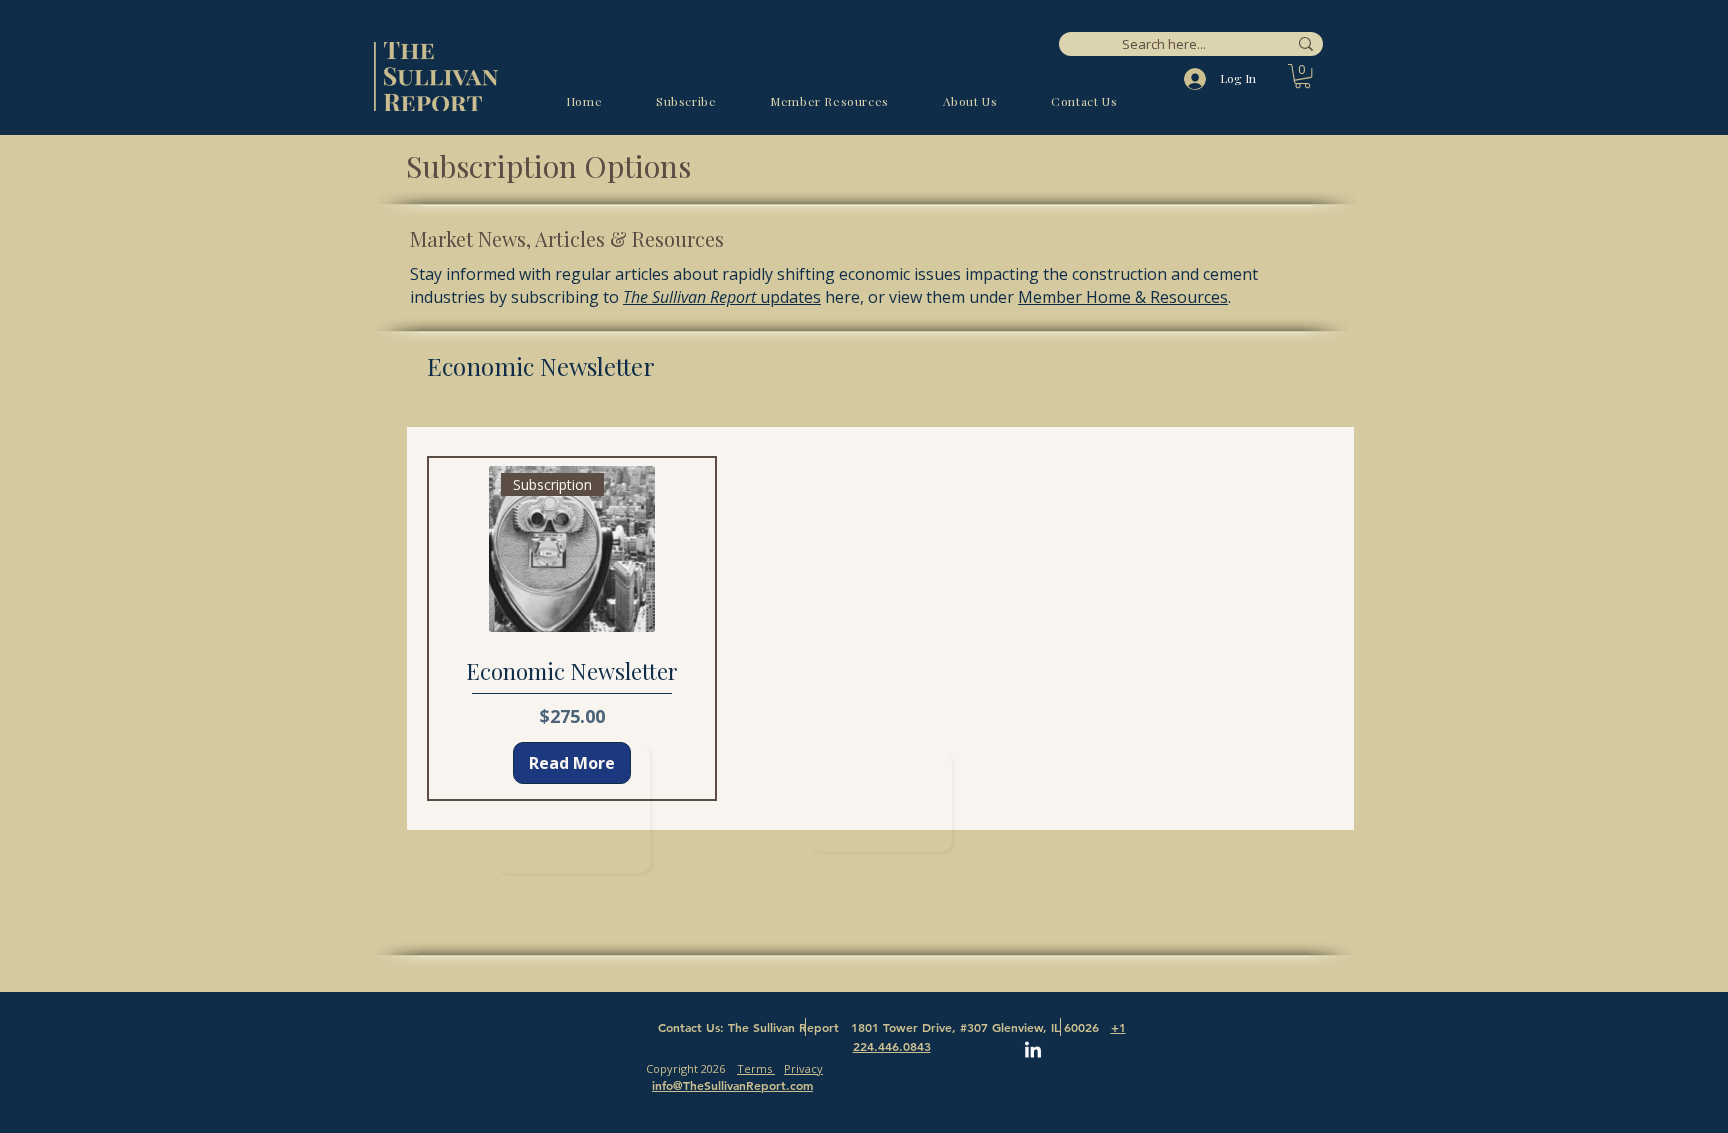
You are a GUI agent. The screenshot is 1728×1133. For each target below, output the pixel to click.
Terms (756, 1068)
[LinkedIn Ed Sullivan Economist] (1033, 1051)
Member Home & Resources (1123, 297)
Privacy (803, 1068)
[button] (1302, 76)
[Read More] (880, 801)
